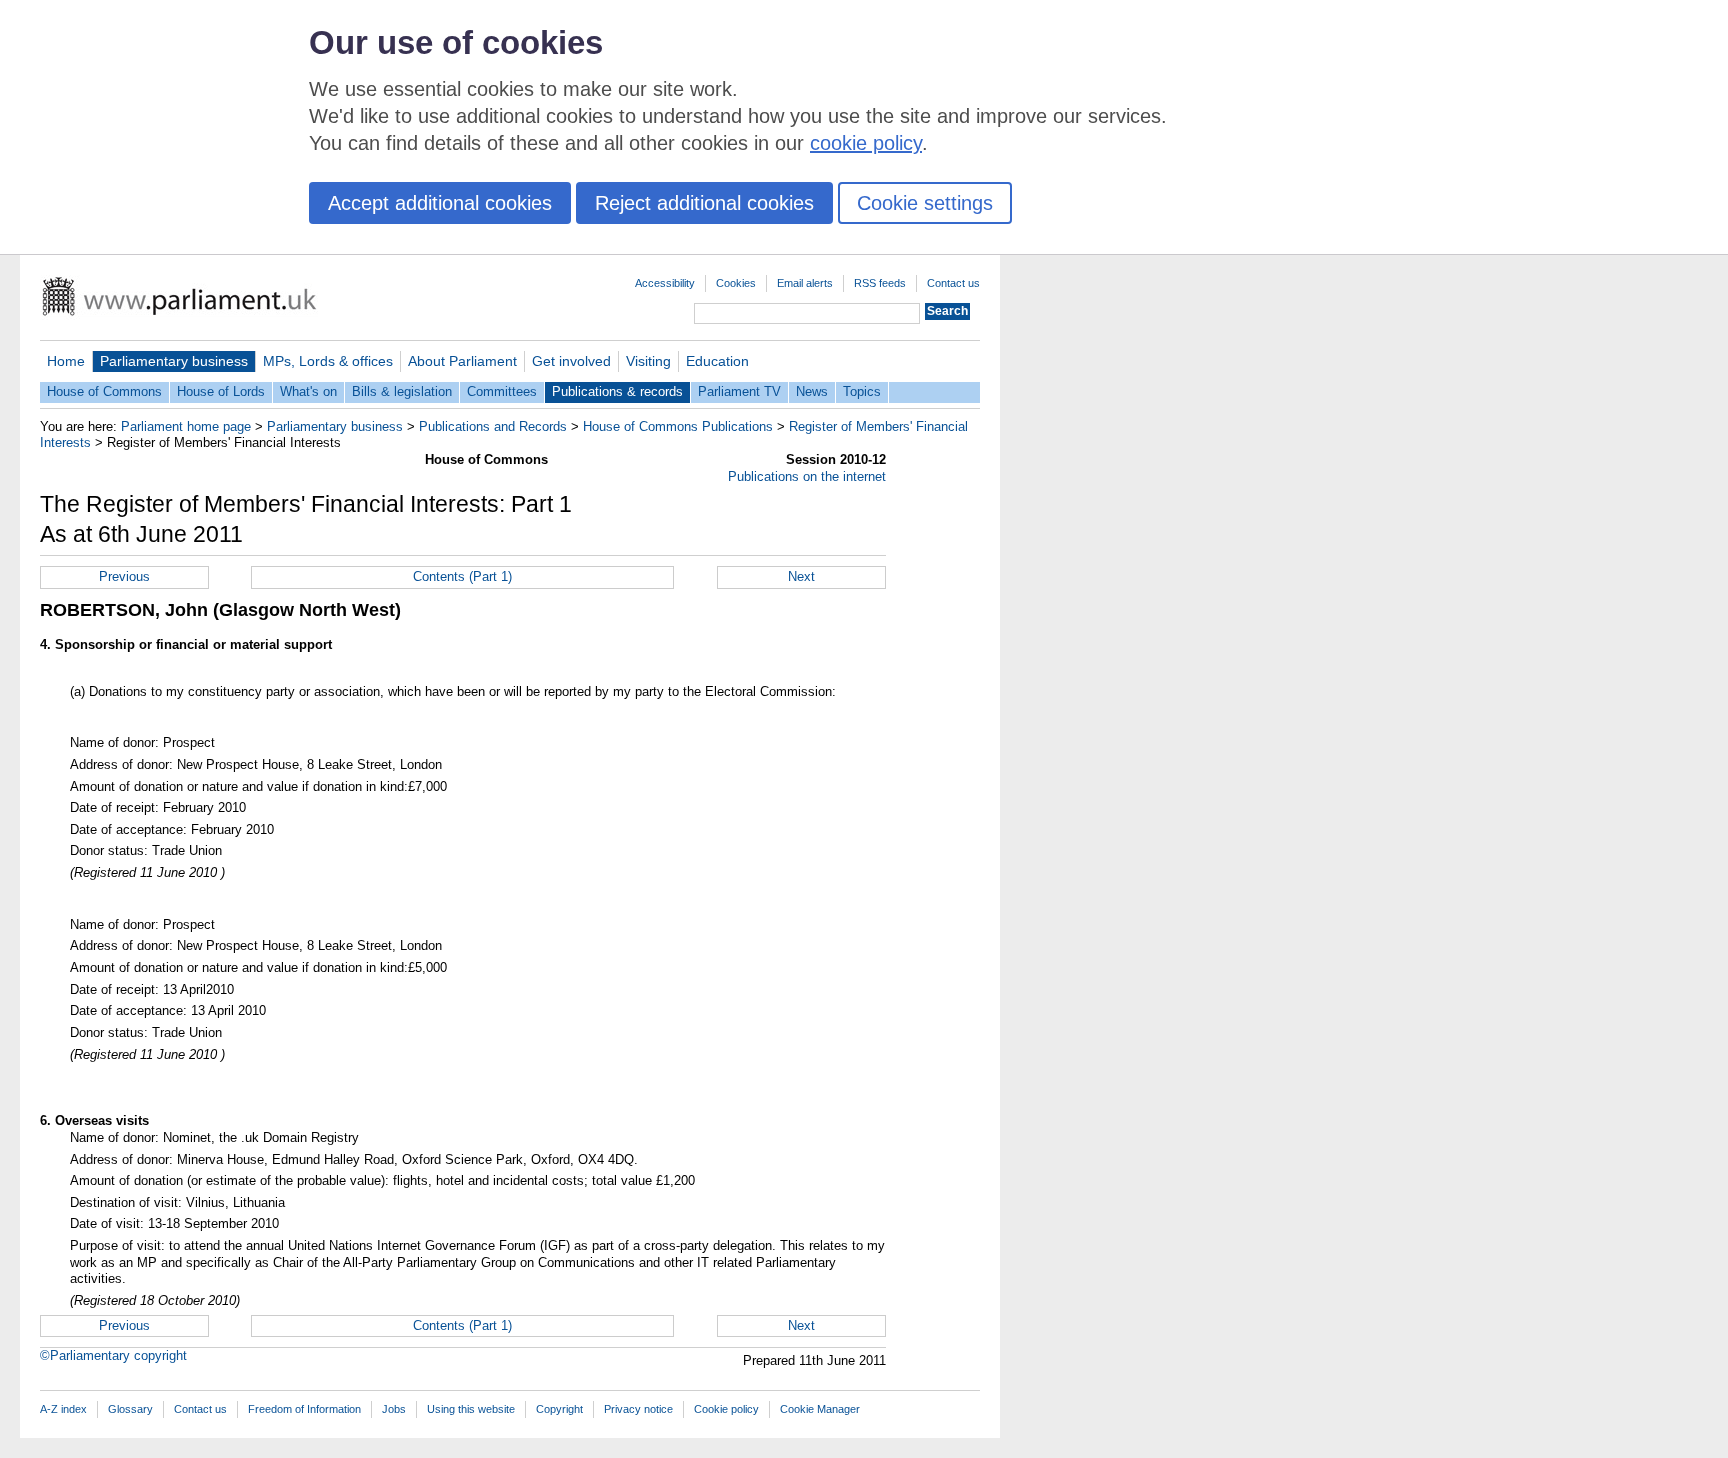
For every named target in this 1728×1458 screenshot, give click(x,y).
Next (801, 576)
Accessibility (665, 283)
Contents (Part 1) (462, 576)
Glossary (130, 1409)
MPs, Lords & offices (328, 361)
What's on (308, 391)
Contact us (953, 283)
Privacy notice (638, 1409)
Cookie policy (726, 1409)
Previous (124, 576)
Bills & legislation (402, 391)
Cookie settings (925, 203)
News (812, 391)
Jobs (394, 1409)
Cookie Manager (820, 1409)
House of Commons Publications (678, 426)
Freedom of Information (304, 1409)
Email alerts (805, 283)
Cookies (736, 283)
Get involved (571, 361)
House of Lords (221, 391)
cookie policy (866, 143)
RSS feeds (880, 283)
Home (66, 361)
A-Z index (63, 1409)
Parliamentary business (174, 361)
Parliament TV (739, 391)
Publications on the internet (807, 476)
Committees (502, 391)
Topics (862, 391)
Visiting (648, 361)
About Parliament (462, 361)
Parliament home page (186, 426)
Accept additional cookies (440, 203)
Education (717, 361)
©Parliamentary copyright (113, 1355)
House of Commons (104, 391)
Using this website (471, 1409)
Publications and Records (493, 426)
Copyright (559, 1409)
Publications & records (617, 391)
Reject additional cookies (704, 203)
